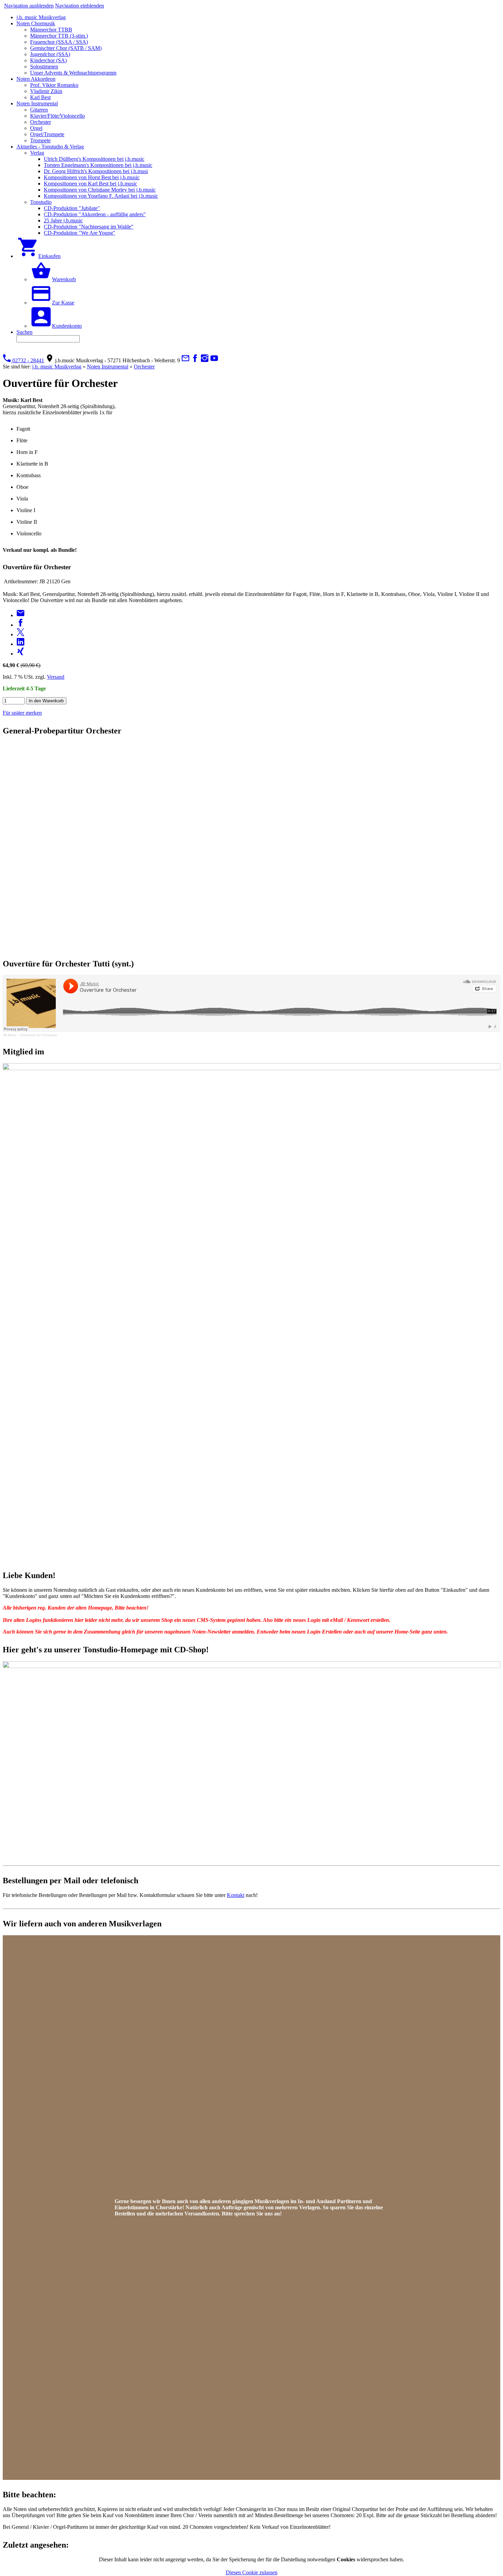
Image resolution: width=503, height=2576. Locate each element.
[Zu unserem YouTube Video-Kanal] (214, 360)
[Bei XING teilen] (21, 654)
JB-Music (10, 1035)
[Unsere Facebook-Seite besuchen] (195, 360)
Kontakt (236, 1895)
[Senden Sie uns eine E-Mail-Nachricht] (185, 360)
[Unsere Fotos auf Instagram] (205, 360)
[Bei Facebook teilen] (21, 625)
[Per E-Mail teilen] (21, 615)
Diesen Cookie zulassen (252, 2572)
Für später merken (22, 713)
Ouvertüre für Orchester (38, 1035)
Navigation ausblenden (29, 6)
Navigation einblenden (80, 6)
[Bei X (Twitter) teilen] (21, 634)
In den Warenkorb (46, 701)
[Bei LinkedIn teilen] (21, 644)
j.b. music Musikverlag (57, 367)
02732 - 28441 (28, 360)
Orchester (144, 367)
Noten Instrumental (108, 367)
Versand (56, 677)
